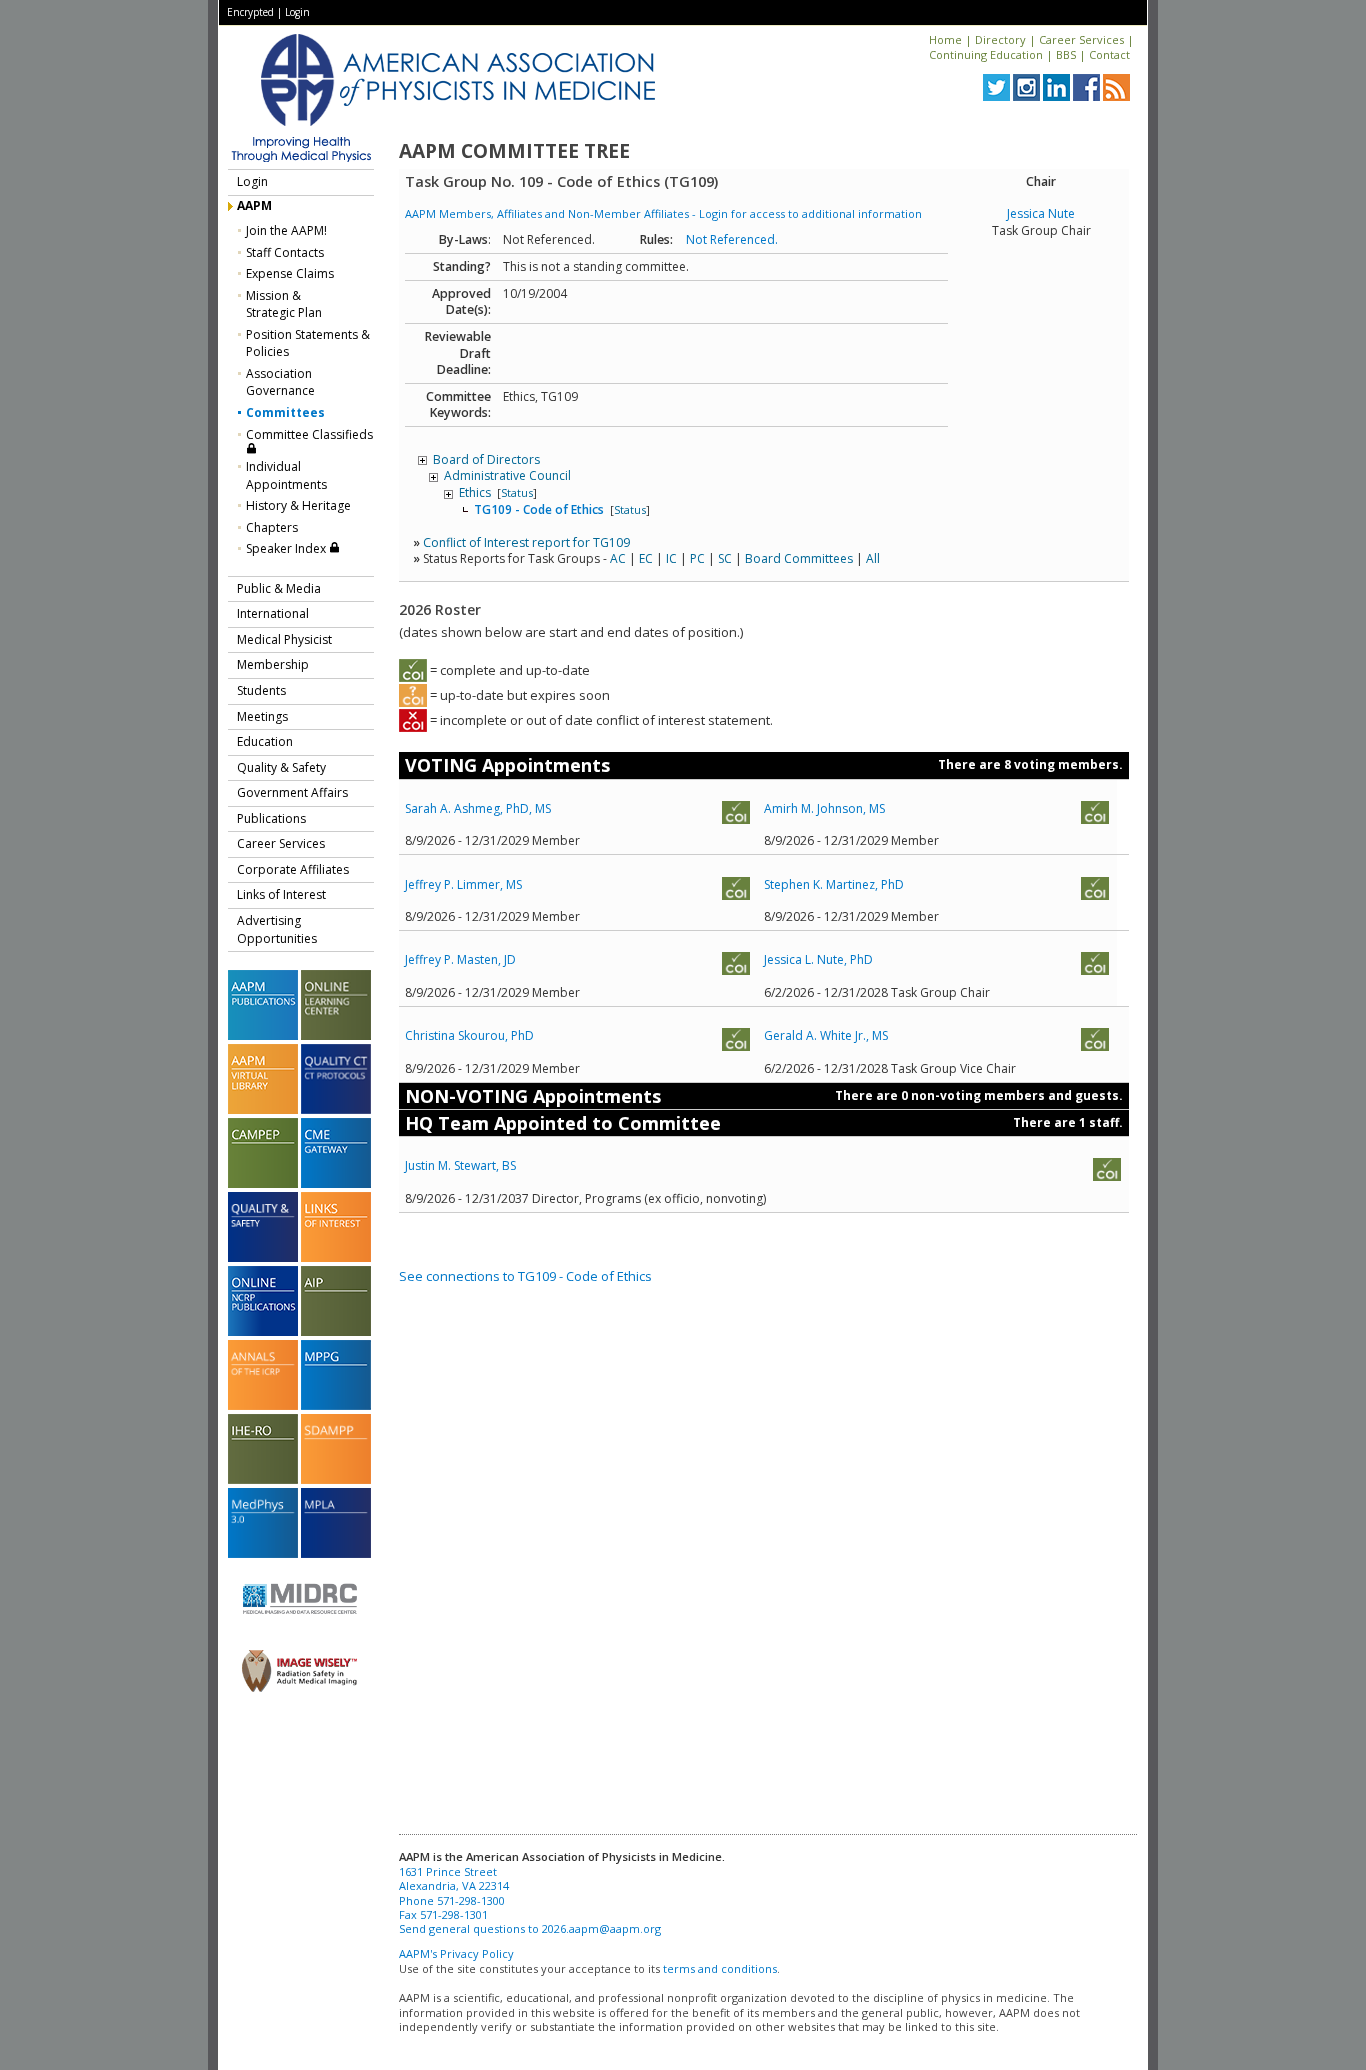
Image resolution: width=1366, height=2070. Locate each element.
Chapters (272, 527)
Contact (1109, 54)
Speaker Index (287, 548)
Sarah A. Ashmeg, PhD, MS (478, 808)
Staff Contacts (285, 252)
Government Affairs (292, 792)
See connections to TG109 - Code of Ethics (525, 1276)
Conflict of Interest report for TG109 (526, 542)
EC (646, 558)
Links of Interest (281, 894)
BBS (1066, 54)
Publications (271, 818)
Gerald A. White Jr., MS (826, 1035)
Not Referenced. (732, 239)
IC (671, 558)
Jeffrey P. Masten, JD (460, 959)
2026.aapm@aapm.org (601, 1928)
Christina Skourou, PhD (469, 1035)
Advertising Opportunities (277, 929)
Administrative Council (507, 475)
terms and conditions (720, 1968)
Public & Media (279, 588)
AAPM (254, 205)
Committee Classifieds (309, 434)
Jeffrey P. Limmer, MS (463, 884)
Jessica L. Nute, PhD (818, 959)
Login (297, 12)
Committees (285, 412)
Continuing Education (986, 54)
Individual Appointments (286, 475)
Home (945, 39)
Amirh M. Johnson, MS (824, 808)
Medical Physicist (284, 639)
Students (261, 690)
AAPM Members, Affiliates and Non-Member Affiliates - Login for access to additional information (663, 213)
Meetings (262, 716)
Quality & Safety (281, 767)
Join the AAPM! (286, 230)
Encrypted (250, 12)
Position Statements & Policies (308, 343)
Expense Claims (290, 273)
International (273, 613)
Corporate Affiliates (293, 869)
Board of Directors (486, 459)
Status (517, 492)
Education (265, 741)
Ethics (476, 492)
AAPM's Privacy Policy (456, 1953)
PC (697, 558)
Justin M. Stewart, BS (460, 1165)
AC (618, 558)
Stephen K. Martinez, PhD (834, 884)
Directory (1000, 39)
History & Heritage (298, 505)
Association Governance (280, 382)
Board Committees (799, 558)
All (873, 558)
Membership (273, 664)
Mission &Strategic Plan (284, 304)
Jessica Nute (1041, 213)
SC (725, 558)
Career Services (1081, 39)
